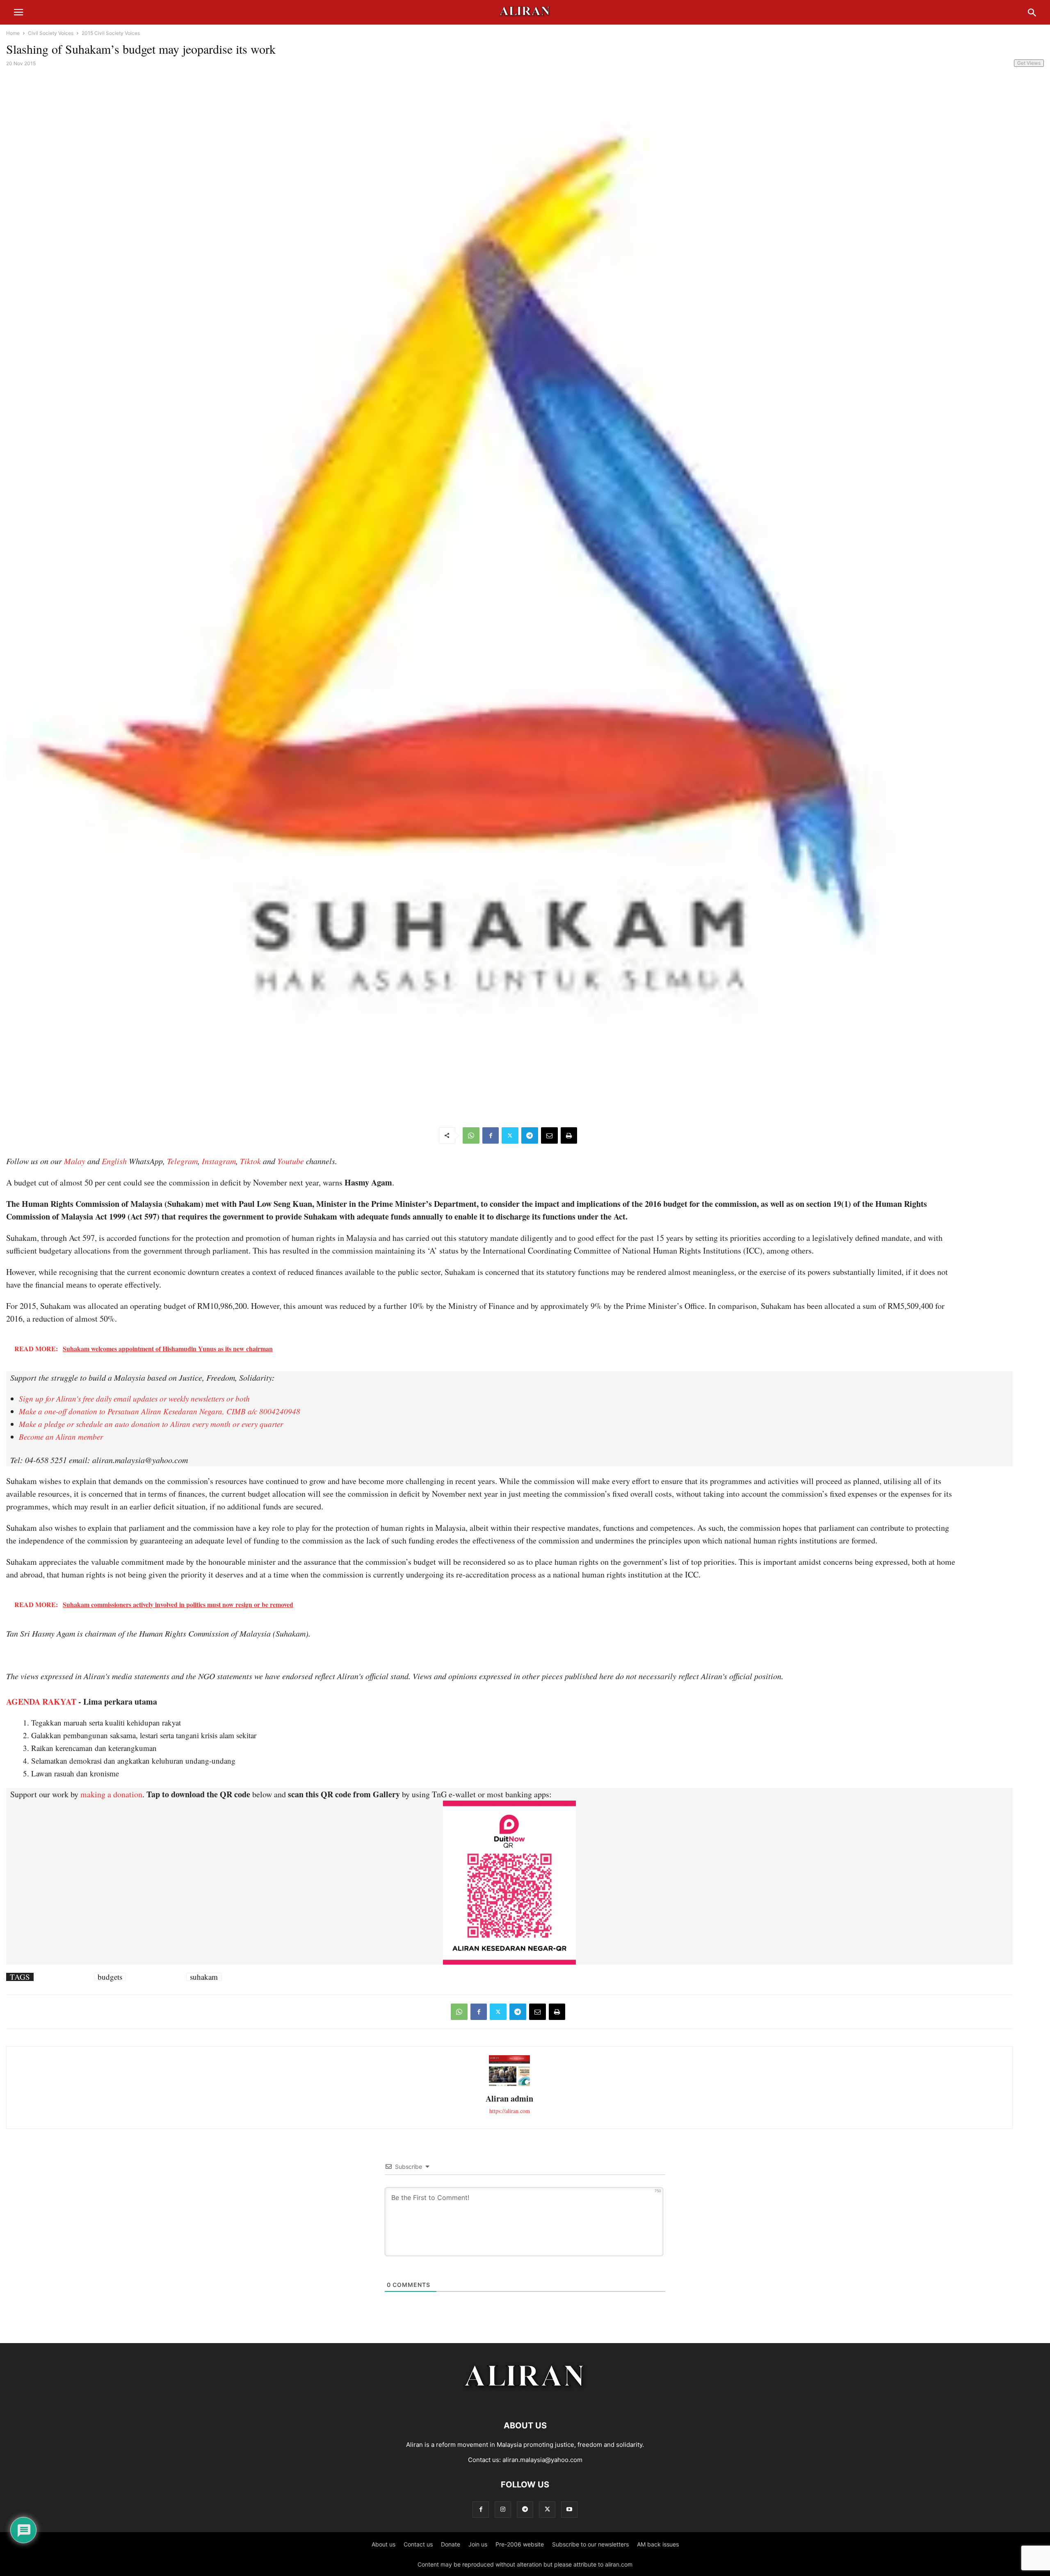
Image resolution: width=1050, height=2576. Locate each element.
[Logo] (525, 2401)
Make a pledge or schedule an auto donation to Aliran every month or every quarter (151, 1424)
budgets (110, 1977)
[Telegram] (530, 1135)
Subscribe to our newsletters (590, 2544)
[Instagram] (503, 2509)
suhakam (204, 1977)
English (114, 1161)
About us (383, 2544)
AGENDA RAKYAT (41, 1702)
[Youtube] (569, 2509)
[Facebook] (491, 1135)
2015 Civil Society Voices (111, 33)
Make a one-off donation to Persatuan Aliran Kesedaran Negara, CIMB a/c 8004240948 (160, 1411)
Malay (75, 1161)
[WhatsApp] (471, 1135)
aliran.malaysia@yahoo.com (542, 2460)
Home (13, 33)
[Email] (549, 1135)
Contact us (418, 2544)
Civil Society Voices (51, 33)
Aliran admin (509, 2098)
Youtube (291, 1161)
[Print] (569, 1135)
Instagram (219, 1161)
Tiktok (250, 1161)
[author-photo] (509, 2085)
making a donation (111, 1794)
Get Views (1029, 63)
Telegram (182, 1161)
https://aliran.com (510, 2111)
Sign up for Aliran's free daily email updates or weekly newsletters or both (134, 1399)
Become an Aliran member (61, 1437)
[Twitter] (510, 1135)
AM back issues (658, 2544)
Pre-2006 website (520, 2544)
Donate (451, 2544)
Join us (478, 2544)
